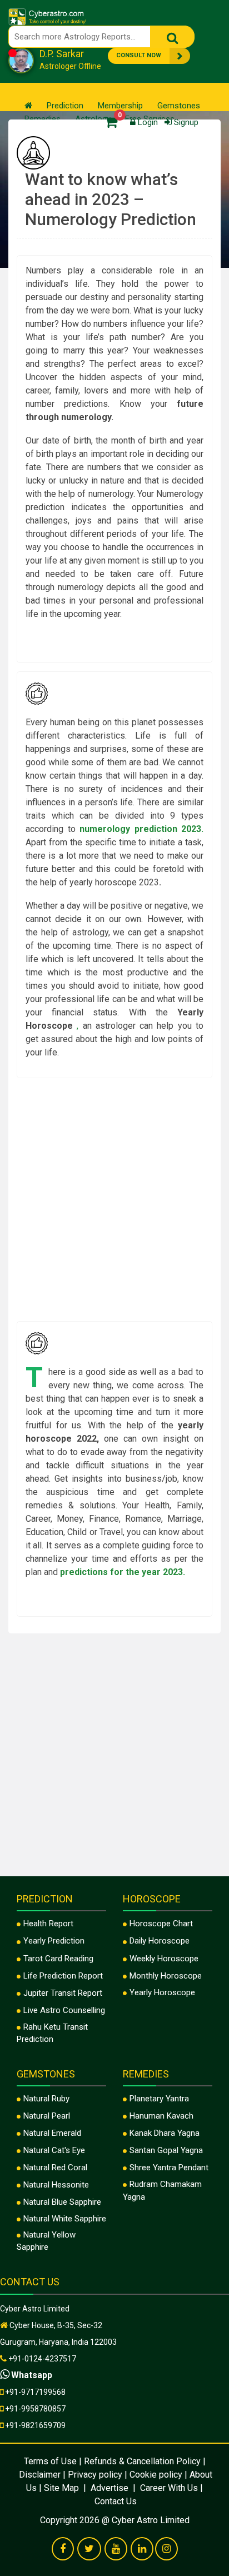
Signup (185, 122)
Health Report (48, 1924)
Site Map (63, 2488)
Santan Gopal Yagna (166, 2150)
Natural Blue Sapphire (62, 2202)
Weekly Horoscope (164, 1959)
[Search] (172, 37)
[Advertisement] (114, 1201)
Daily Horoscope (160, 1941)
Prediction (65, 106)
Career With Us (168, 2488)
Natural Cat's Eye (54, 2150)
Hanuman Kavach (161, 2116)
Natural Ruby (46, 2099)
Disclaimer (40, 2475)
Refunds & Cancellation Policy (142, 2461)
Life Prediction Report (63, 1976)
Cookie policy (156, 2475)
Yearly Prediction (54, 1941)
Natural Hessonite (56, 2185)
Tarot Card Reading (58, 1959)
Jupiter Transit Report (63, 1993)
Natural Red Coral (55, 2168)
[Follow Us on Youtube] (116, 2549)
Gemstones (179, 106)
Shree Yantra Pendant (169, 2168)
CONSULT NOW (139, 55)
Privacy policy (95, 2475)
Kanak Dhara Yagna (165, 2133)
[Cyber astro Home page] (28, 106)
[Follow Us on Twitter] (89, 2549)
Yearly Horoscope (162, 1992)
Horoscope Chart (161, 1924)
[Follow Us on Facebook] (63, 2549)
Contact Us (116, 2501)
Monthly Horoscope (166, 1976)
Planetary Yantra (159, 2099)
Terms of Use (50, 2461)
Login (147, 122)
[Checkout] (108, 121)
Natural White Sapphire (65, 2219)
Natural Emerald (52, 2133)
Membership (120, 106)
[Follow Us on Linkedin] (142, 2549)
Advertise (109, 2488)
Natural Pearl (47, 2116)
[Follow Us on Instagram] (166, 2549)
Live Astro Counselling (64, 2010)
